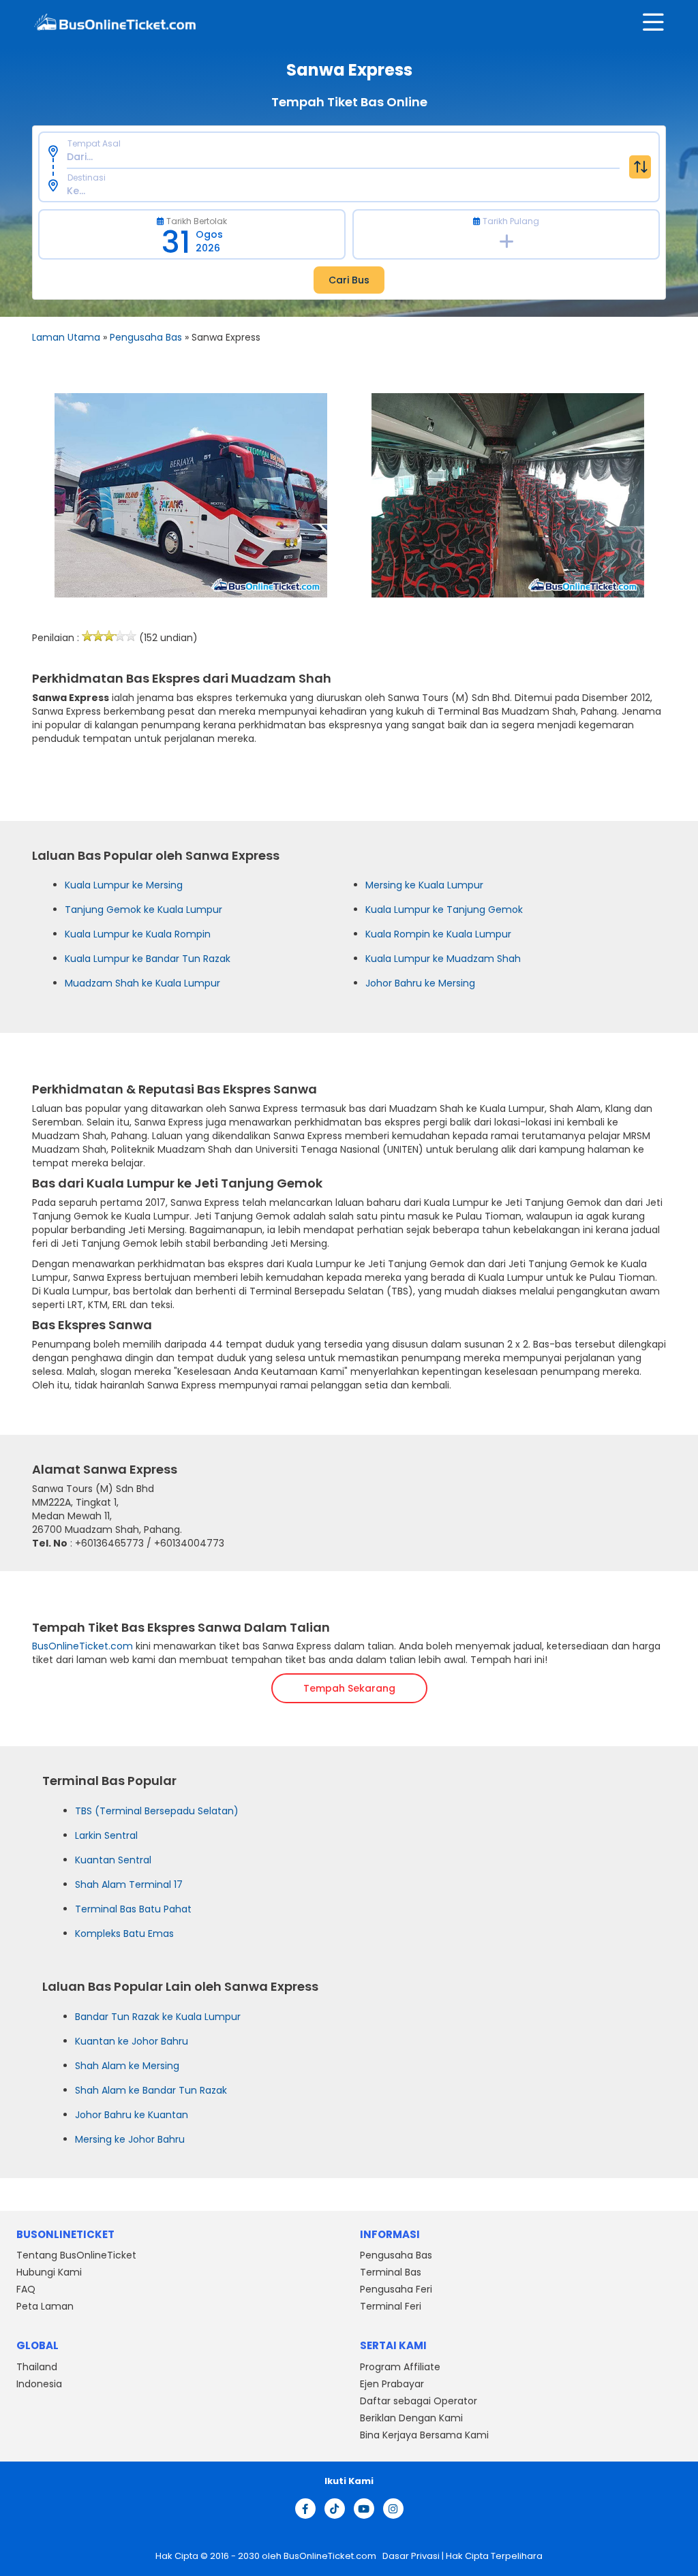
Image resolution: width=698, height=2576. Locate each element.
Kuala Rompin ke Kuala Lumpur (438, 934)
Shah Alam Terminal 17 (129, 1884)
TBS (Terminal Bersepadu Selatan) (157, 1811)
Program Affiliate (400, 2367)
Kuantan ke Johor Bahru (132, 2041)
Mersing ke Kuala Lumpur (424, 885)
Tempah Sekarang (349, 1688)
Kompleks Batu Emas (124, 1934)
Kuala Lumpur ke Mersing (124, 885)
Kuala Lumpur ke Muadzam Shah (443, 959)
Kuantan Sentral (113, 1860)
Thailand (37, 2367)
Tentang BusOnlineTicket (76, 2255)
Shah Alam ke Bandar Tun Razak (151, 2090)
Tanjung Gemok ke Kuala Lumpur (143, 910)
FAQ (26, 2289)
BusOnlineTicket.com (82, 1646)
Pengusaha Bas (146, 337)
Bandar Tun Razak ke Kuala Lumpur (158, 2017)
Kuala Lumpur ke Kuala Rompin (138, 934)
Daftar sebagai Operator (419, 2401)
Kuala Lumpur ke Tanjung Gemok (444, 910)
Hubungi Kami (49, 2272)
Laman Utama (66, 337)
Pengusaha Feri (396, 2289)
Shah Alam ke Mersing (127, 2066)
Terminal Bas (391, 2272)
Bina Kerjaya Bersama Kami (424, 2435)
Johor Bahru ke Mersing (420, 983)
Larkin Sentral (106, 1835)
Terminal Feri (391, 2306)
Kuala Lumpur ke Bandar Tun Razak (148, 959)
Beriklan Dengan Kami (411, 2418)
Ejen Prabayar (392, 2384)
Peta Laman (45, 2306)
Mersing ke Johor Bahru (130, 2139)
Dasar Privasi (410, 2556)
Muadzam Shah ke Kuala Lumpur (142, 983)
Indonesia (39, 2384)
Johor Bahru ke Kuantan (132, 2115)
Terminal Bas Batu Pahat (133, 1909)
